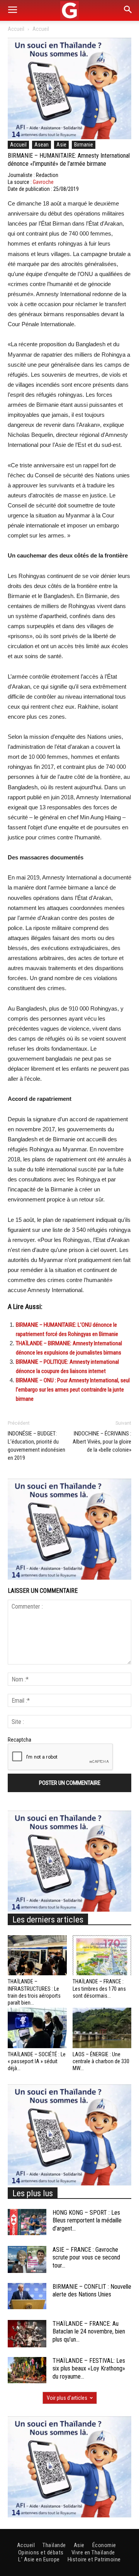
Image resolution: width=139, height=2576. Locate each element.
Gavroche (43, 182)
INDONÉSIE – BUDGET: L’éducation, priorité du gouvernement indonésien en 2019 (36, 1446)
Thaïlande (54, 2545)
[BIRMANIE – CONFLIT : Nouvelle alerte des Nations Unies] (27, 2296)
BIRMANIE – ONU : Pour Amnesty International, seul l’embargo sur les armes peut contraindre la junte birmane (73, 1390)
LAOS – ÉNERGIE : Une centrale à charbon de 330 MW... (101, 2061)
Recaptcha (19, 1740)
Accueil (16, 29)
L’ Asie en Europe (39, 2559)
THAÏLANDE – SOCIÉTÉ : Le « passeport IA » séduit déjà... (37, 2061)
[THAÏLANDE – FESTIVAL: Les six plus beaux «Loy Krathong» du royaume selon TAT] (27, 2370)
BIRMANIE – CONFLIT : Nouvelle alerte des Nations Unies (92, 2291)
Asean (42, 145)
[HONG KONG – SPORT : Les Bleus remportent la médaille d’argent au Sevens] (27, 2222)
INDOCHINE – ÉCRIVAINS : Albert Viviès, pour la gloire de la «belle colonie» (102, 1442)
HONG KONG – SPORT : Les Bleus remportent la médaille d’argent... (87, 2221)
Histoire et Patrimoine (94, 2559)
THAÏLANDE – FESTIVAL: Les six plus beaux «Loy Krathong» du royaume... (89, 2369)
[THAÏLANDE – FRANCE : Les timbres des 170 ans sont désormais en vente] (102, 1955)
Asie (61, 145)
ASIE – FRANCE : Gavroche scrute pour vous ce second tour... (86, 2258)
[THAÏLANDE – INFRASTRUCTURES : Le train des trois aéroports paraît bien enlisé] (37, 1955)
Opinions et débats (41, 2552)
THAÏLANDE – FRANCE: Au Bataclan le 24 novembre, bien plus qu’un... (89, 2332)
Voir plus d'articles (67, 2398)
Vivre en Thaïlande (93, 2552)
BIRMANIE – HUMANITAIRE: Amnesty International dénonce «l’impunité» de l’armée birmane (69, 160)
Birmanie (84, 145)
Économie (104, 2545)
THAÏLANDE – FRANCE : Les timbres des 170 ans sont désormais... (99, 1988)
